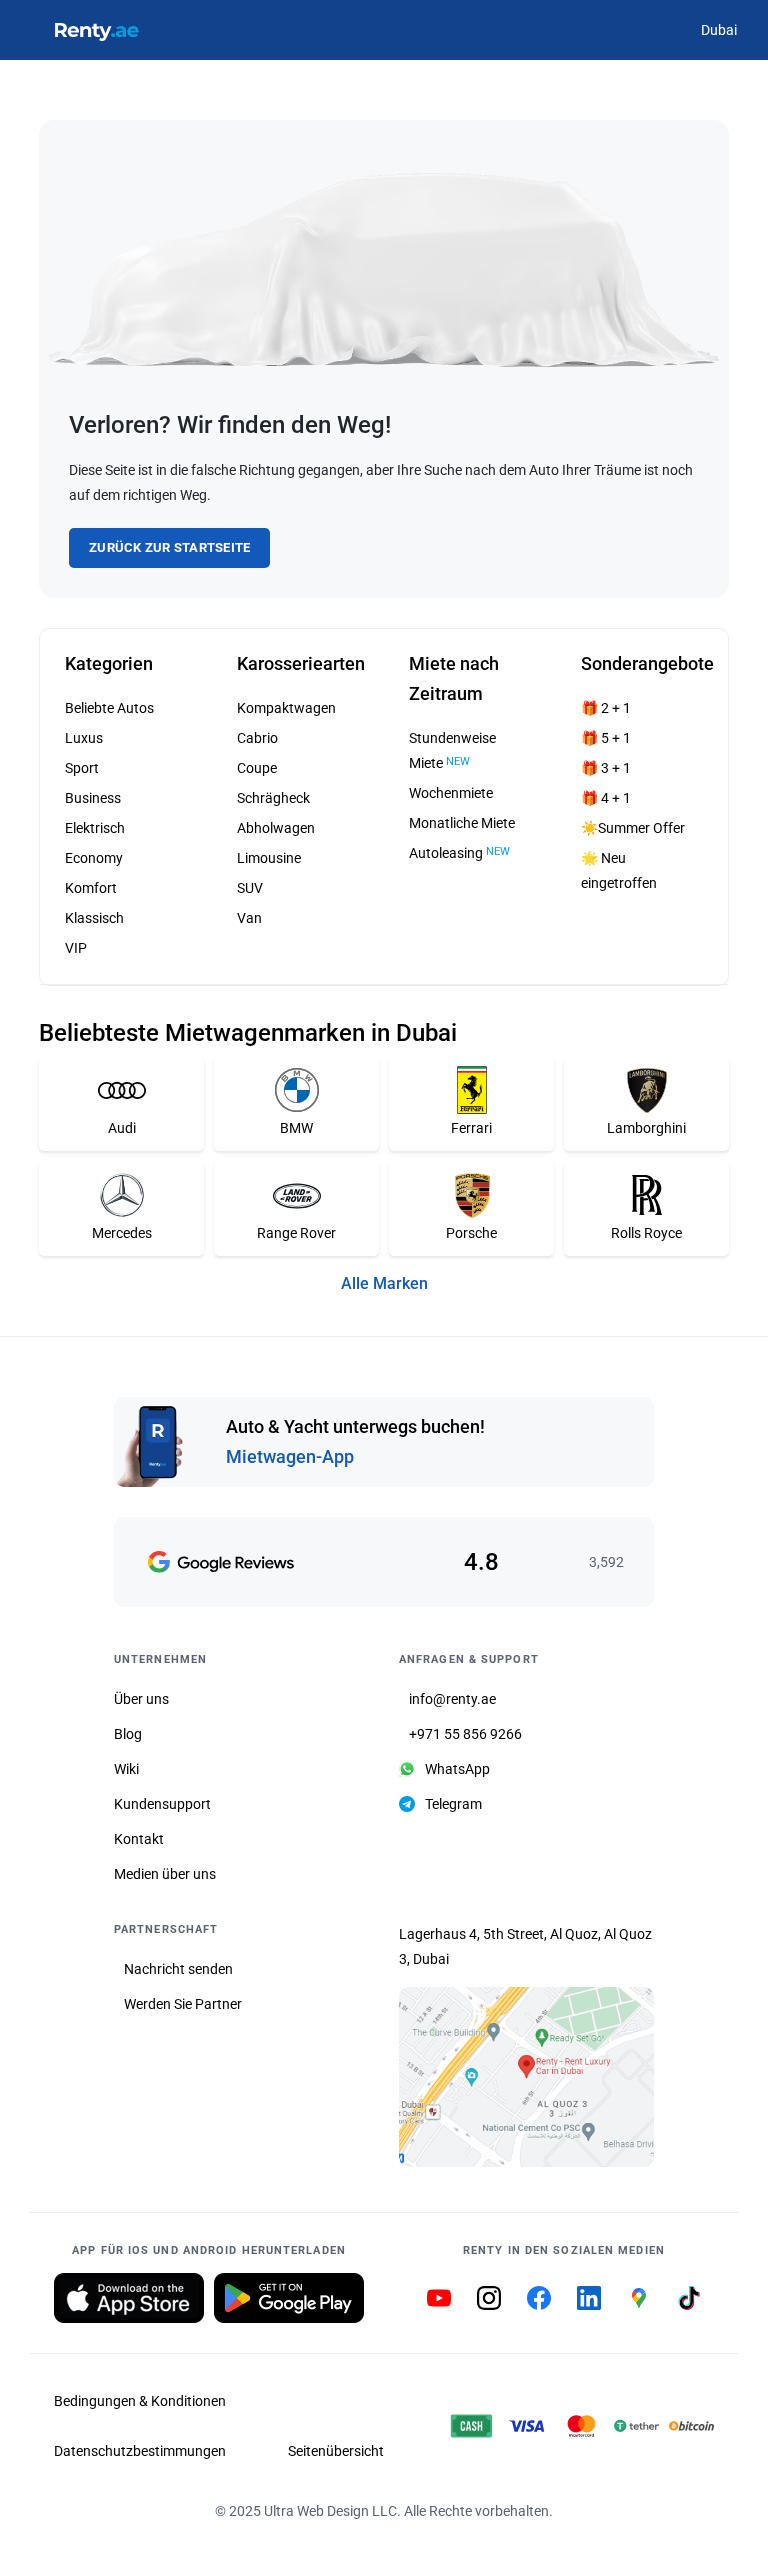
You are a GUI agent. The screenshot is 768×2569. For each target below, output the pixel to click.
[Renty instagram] (489, 2298)
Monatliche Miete (462, 823)
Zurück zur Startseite (169, 547)
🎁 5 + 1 (606, 738)
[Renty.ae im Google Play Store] (289, 2298)
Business (93, 798)
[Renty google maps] (639, 2298)
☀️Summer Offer (633, 828)
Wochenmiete (451, 793)
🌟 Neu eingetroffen (619, 870)
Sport (82, 768)
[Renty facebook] (539, 2298)
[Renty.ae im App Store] (129, 2298)
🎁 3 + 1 (606, 768)
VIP (76, 948)
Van (249, 918)
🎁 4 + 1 (606, 798)
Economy (94, 858)
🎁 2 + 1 (606, 708)
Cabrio (257, 738)
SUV (250, 888)
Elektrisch (95, 828)
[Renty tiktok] (689, 2298)
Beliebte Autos (109, 708)
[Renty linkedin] (589, 2298)
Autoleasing (459, 853)
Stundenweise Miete (452, 750)
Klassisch (94, 918)
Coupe (257, 768)
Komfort (91, 888)
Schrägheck (273, 798)
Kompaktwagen (286, 708)
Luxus (84, 738)
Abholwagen (276, 828)
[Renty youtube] (439, 2298)
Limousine (269, 858)
